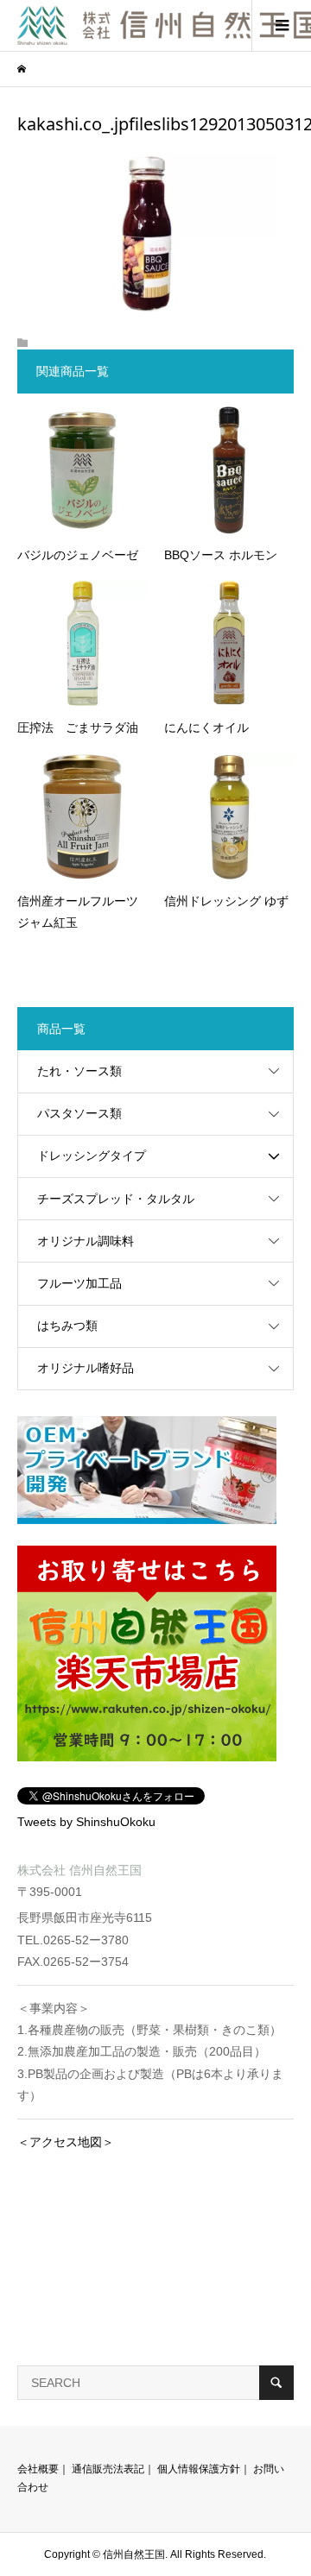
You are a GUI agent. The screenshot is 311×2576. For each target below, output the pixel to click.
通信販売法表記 (108, 2469)
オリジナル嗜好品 (86, 1368)
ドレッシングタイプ (92, 1156)
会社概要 (38, 2469)
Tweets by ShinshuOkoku (86, 1822)
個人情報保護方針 (199, 2469)
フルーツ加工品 (79, 1283)
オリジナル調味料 (86, 1241)
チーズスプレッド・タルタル (116, 1199)
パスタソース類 (79, 1113)
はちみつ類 (67, 1326)
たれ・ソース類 (79, 1071)
